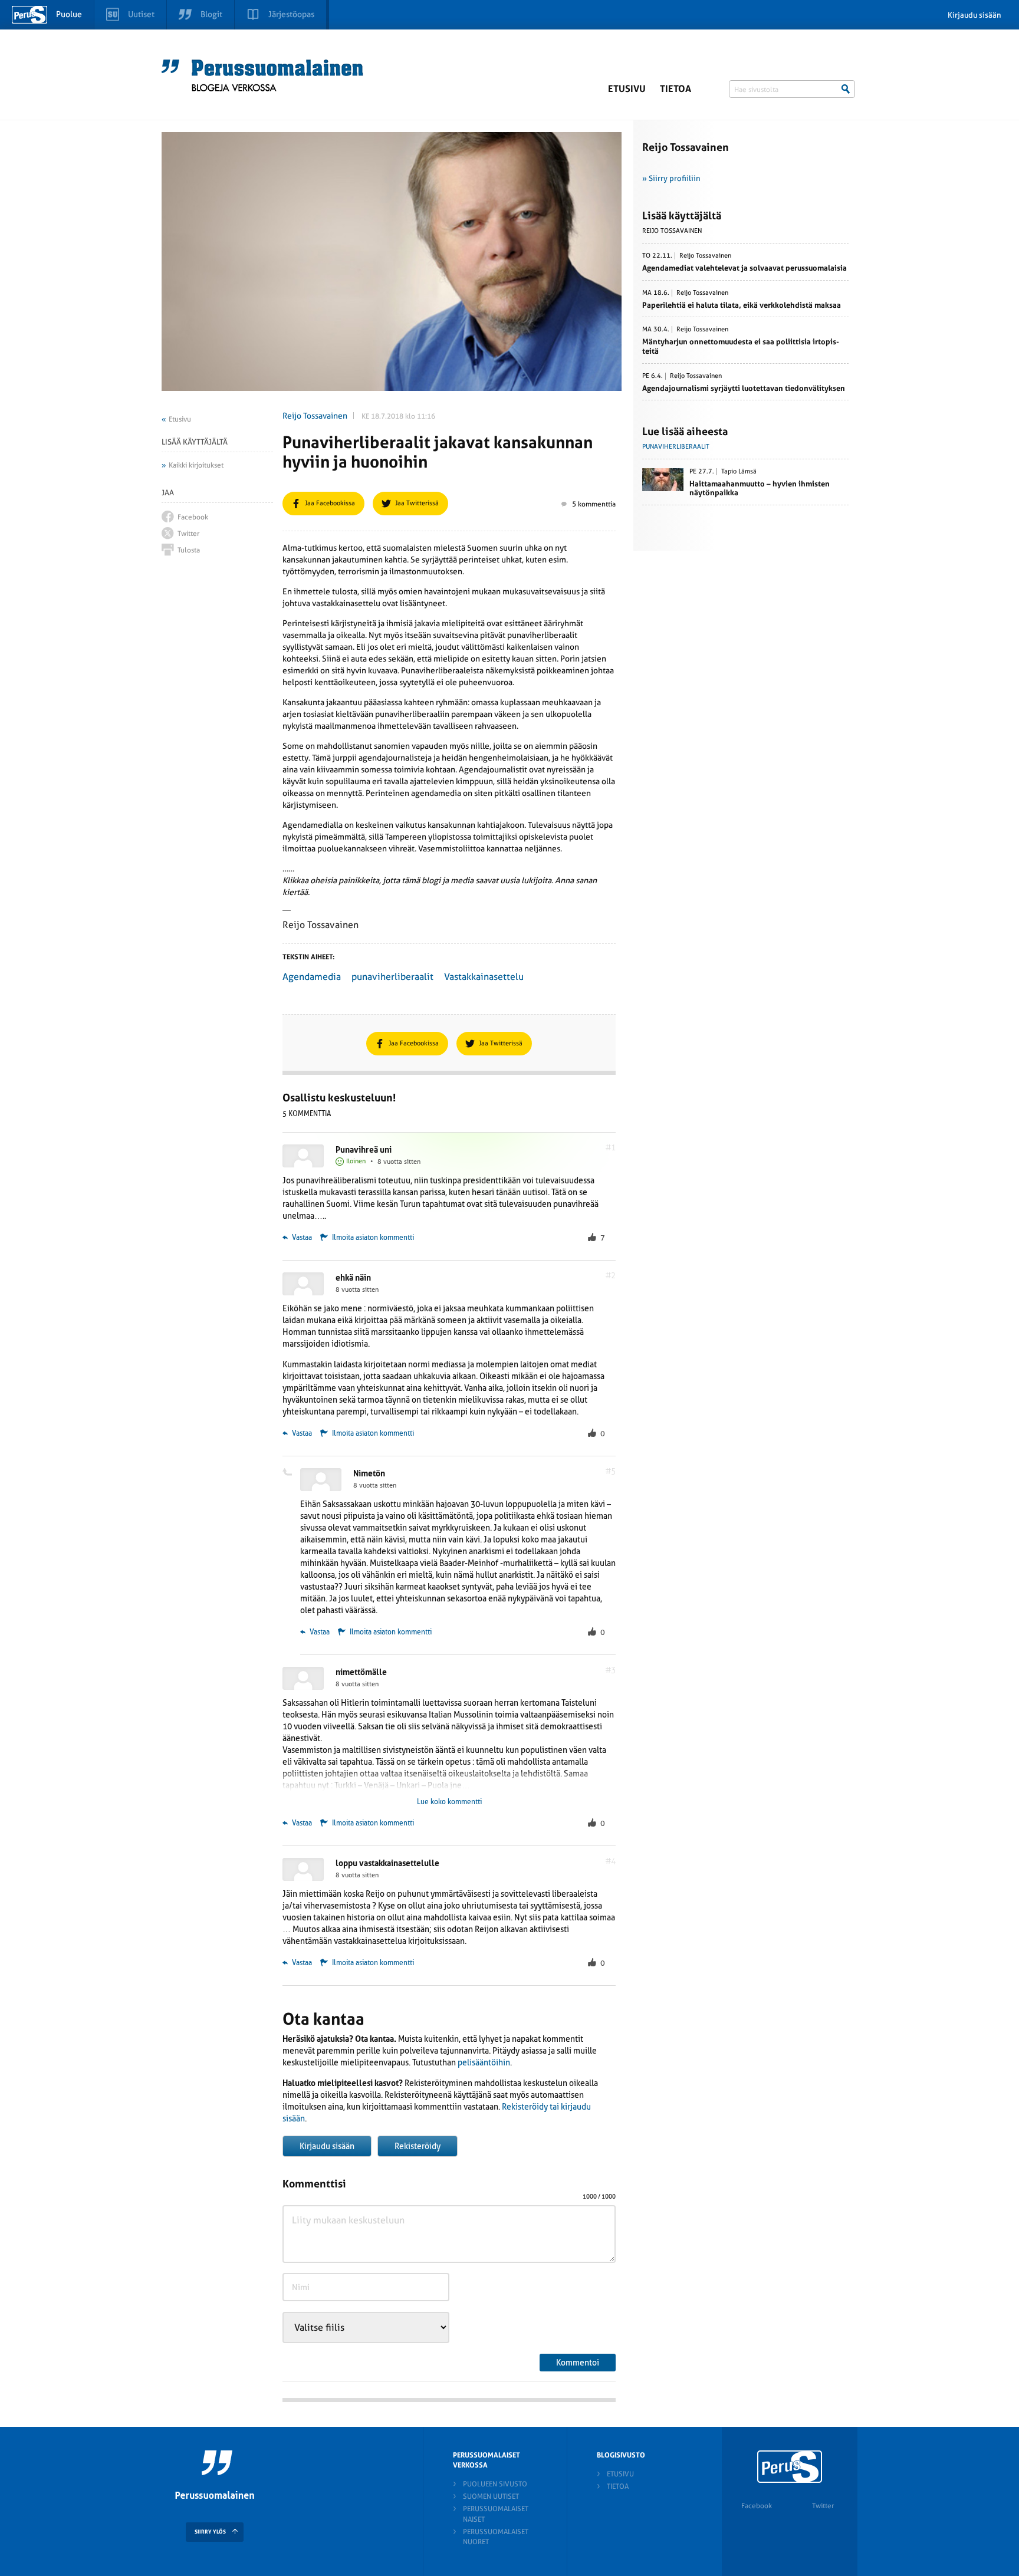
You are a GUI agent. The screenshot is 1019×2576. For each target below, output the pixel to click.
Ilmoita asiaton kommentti (373, 1238)
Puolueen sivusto (495, 2484)
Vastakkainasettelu (484, 977)
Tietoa (676, 89)
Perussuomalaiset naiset (496, 2514)
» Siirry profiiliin (671, 178)
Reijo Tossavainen (315, 416)
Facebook (757, 2506)
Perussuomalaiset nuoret (496, 2537)
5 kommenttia (594, 504)
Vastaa (301, 1238)
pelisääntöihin (484, 2062)
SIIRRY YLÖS (210, 2532)
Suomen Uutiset (491, 2496)
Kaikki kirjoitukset (196, 465)
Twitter (823, 2506)
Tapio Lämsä (739, 472)
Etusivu (627, 89)
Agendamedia (312, 977)
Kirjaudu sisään (974, 15)
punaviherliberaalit (392, 977)
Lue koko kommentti (449, 1802)
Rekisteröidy (418, 2146)
